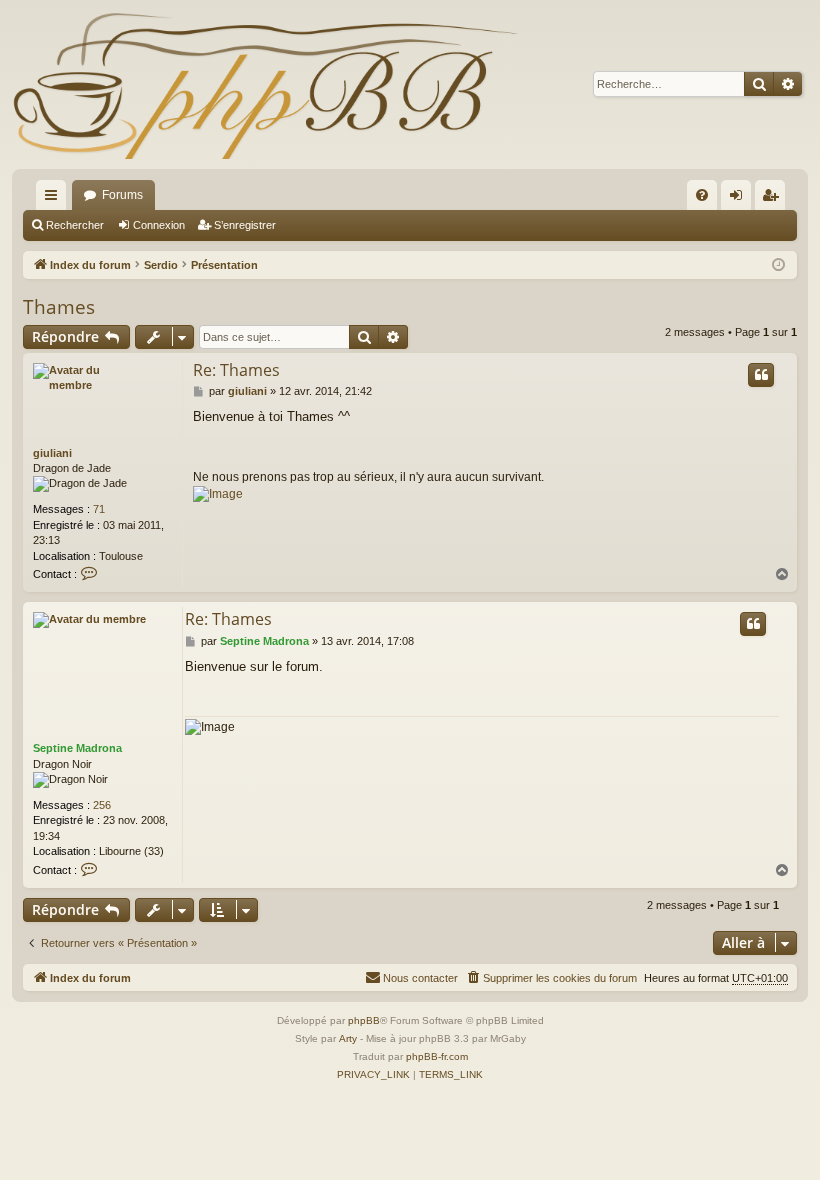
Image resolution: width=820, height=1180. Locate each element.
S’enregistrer (245, 225)
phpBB (364, 1020)
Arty (348, 1038)
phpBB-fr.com (437, 1056)
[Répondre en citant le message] (761, 375)
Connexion (159, 225)
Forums (122, 195)
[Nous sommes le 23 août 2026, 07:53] (778, 265)
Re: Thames (236, 370)
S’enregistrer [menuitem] (774, 199)
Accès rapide (55, 199)
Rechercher (75, 225)
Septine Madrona (77, 748)
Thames (59, 307)
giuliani (52, 453)
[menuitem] (702, 195)
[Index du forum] (265, 84)
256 (102, 805)
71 (99, 509)
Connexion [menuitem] (740, 199)
